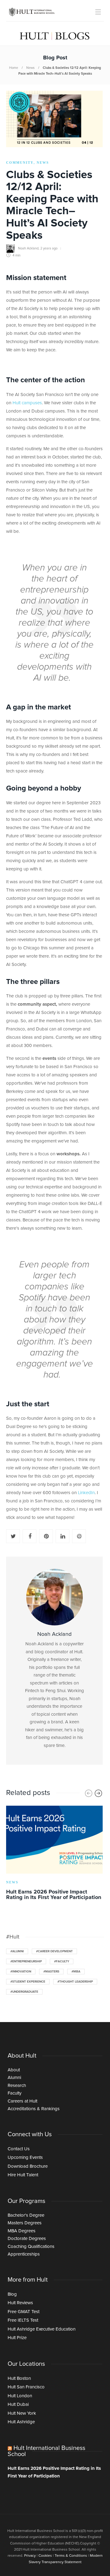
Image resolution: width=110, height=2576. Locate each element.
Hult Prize (17, 2338)
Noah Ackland (28, 248)
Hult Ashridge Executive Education (42, 2329)
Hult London (20, 2396)
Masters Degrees (25, 2223)
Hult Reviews (20, 2303)
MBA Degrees (22, 2231)
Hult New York (22, 2413)
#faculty (62, 1961)
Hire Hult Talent (23, 2175)
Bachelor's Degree (26, 2215)
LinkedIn (86, 1493)
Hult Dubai (18, 2404)
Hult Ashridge (21, 2422)
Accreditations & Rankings (34, 2109)
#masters (51, 1972)
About (14, 2070)
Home (14, 68)
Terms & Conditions (71, 2556)
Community (20, 163)
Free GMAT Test (24, 2312)
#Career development (54, 1951)
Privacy (30, 2556)
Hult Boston (19, 2378)
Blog (12, 2294)
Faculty (15, 2093)
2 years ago (49, 248)
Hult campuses (27, 403)
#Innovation (21, 1972)
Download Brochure (28, 2166)
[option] (55, 1854)
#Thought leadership (75, 1982)
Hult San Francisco (26, 2387)
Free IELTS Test (23, 2320)
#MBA (76, 1972)
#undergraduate (24, 1992)
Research (17, 2086)
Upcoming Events (25, 2157)
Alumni (14, 2078)
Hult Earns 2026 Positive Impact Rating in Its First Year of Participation (54, 2472)
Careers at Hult (22, 2101)
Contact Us (19, 2149)
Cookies (45, 2556)
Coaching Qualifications (31, 2247)
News (30, 68)
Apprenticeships (24, 2254)
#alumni (17, 1951)
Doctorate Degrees (27, 2239)
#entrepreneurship (26, 1961)
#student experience (28, 1982)
